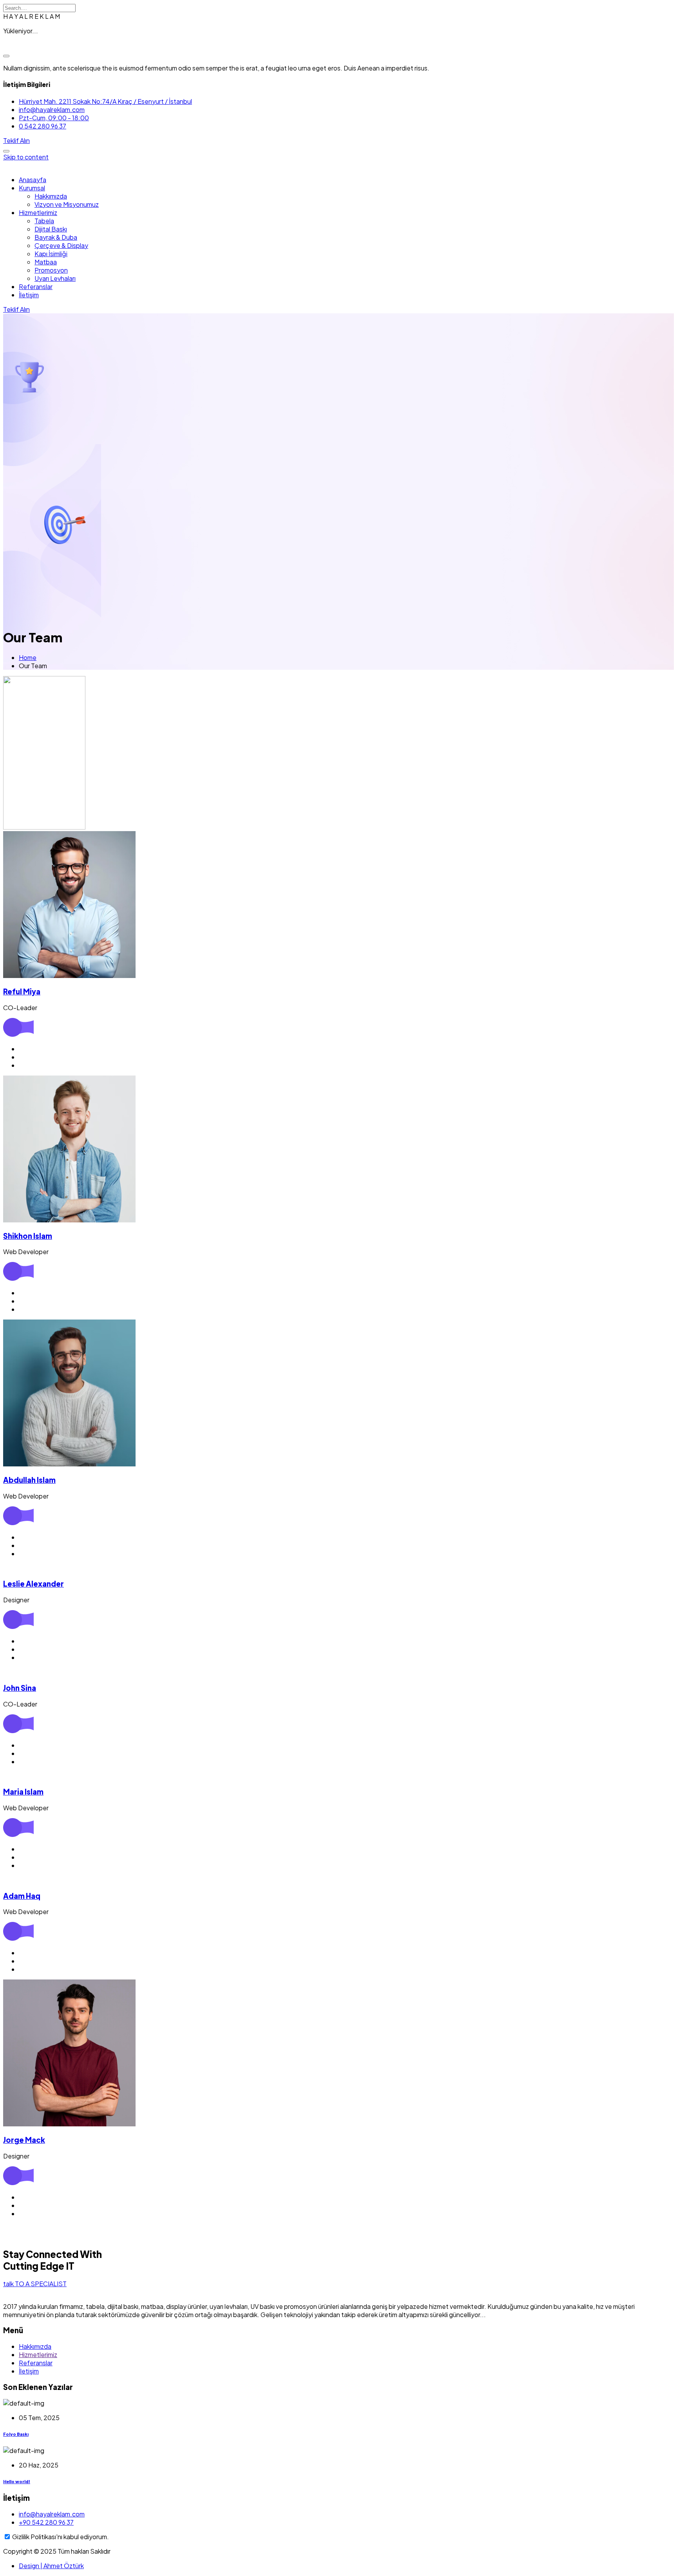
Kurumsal (32, 188)
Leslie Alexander (33, 1584)
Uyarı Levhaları (55, 278)
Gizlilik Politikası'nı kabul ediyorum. (61, 2537)
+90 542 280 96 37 (46, 2522)
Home (28, 657)
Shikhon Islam (28, 1236)
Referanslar (36, 287)
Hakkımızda (51, 196)
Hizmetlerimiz (38, 212)
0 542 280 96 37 (43, 126)
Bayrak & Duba (56, 237)
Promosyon (51, 270)
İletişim (29, 295)
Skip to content (26, 157)
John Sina (20, 1688)
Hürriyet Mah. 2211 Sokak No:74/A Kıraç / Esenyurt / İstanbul (105, 101)
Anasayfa (33, 180)
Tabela (44, 221)
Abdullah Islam (29, 1480)
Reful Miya (22, 992)
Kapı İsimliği (51, 254)
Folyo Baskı (16, 2434)
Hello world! (17, 2481)
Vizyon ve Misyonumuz (67, 204)
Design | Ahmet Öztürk (51, 2566)
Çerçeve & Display (61, 245)
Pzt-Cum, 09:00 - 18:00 (54, 118)
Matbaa (46, 262)
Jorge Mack (24, 2140)
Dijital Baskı (51, 229)
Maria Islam (23, 1792)
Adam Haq (22, 1896)
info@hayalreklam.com (52, 109)
